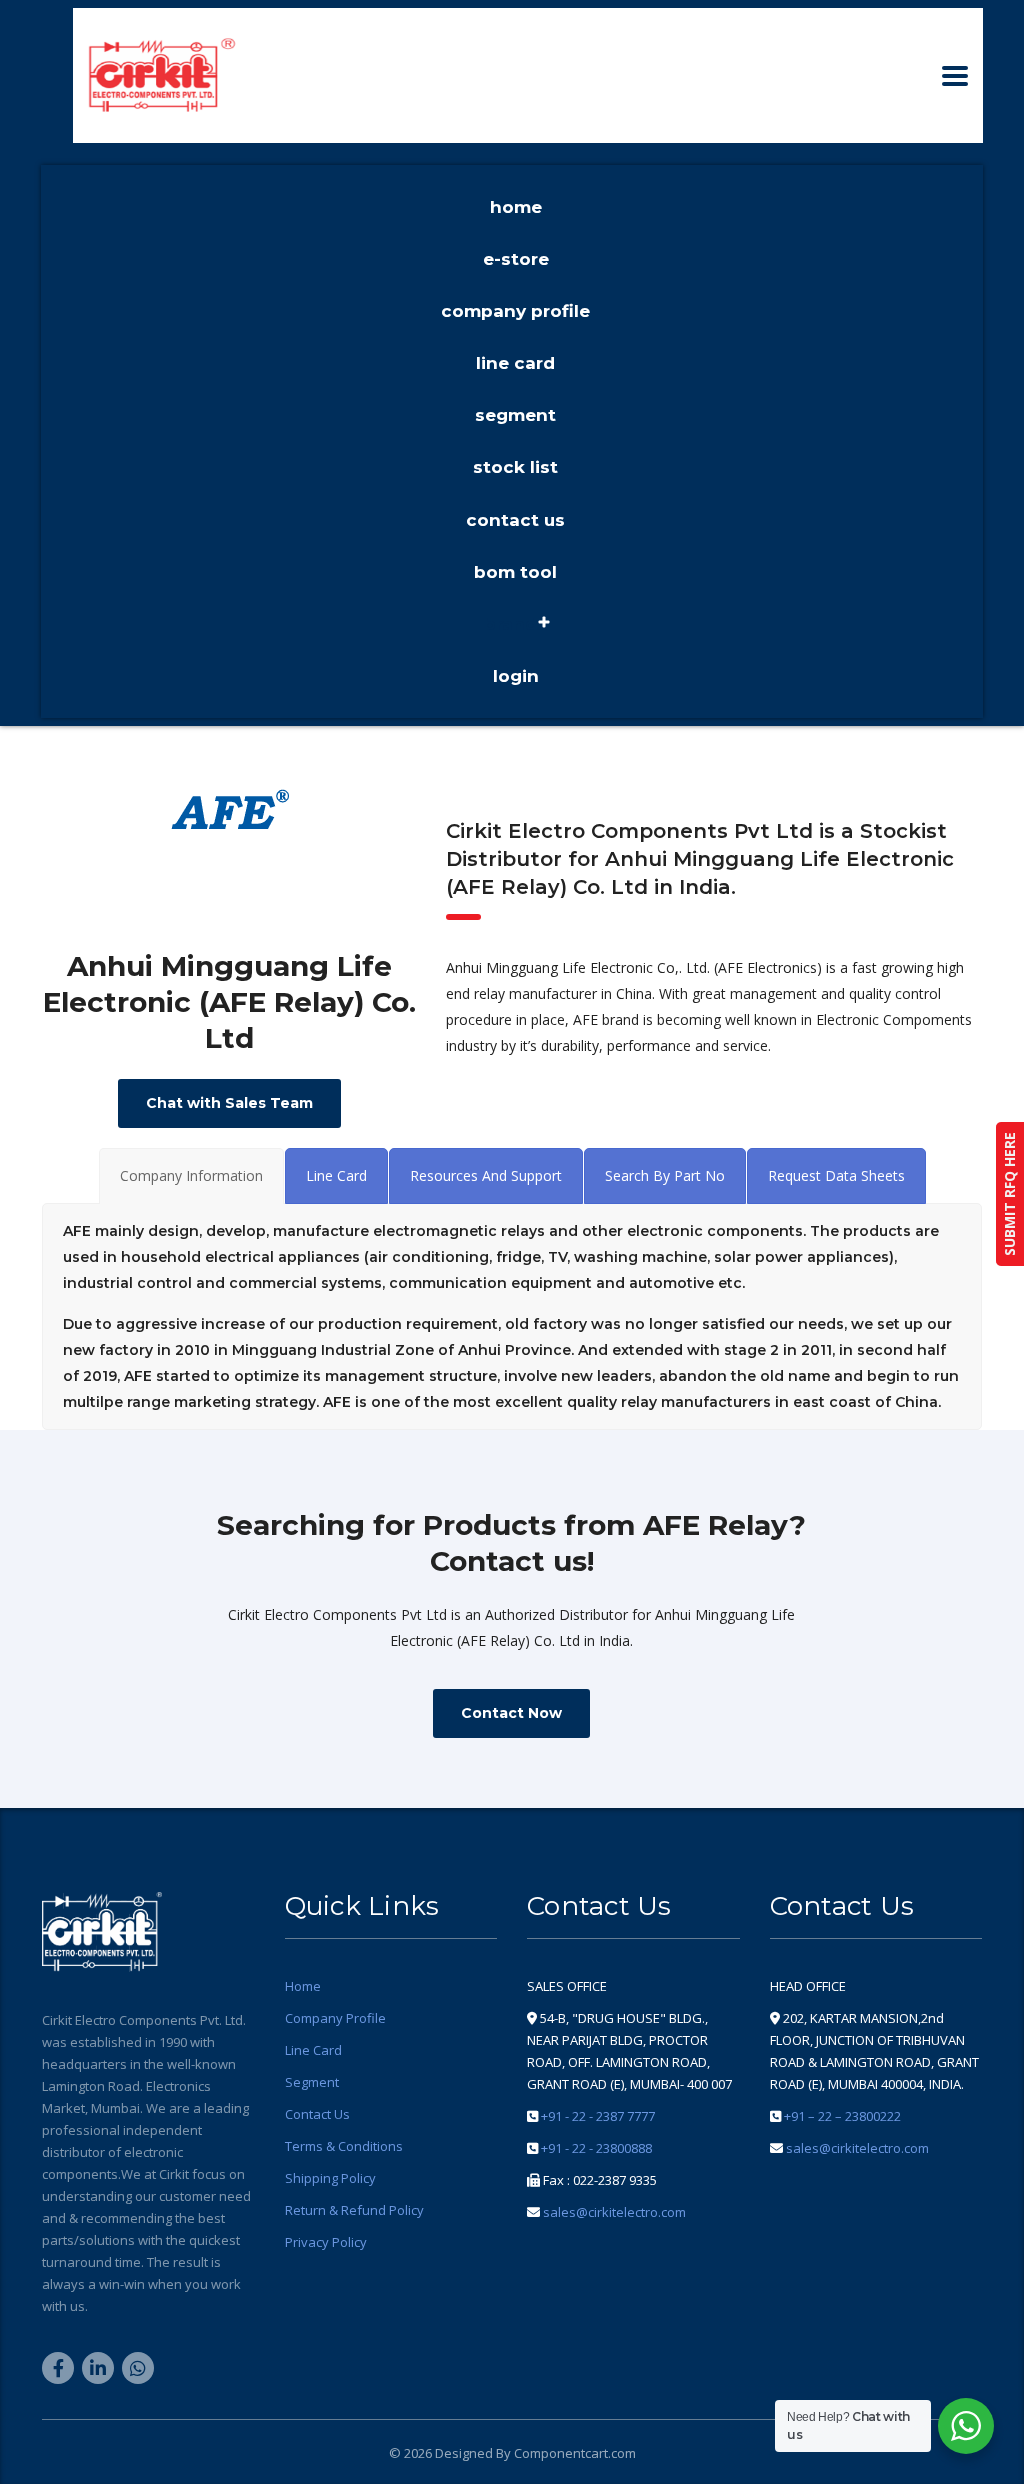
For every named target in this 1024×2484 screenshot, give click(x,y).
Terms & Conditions (344, 2146)
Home (516, 207)
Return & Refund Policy (354, 2210)
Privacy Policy (326, 2242)
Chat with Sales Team (229, 1103)
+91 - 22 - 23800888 (596, 2148)
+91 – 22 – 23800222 (842, 2116)
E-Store (516, 259)
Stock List (515, 467)
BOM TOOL (515, 572)
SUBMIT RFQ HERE (1009, 1194)
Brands (515, 624)
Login (516, 676)
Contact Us (515, 520)
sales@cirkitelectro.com (614, 2212)
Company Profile (515, 311)
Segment (515, 415)
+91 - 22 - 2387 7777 (598, 2116)
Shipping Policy (330, 2178)
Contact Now (511, 1713)
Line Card (515, 363)
